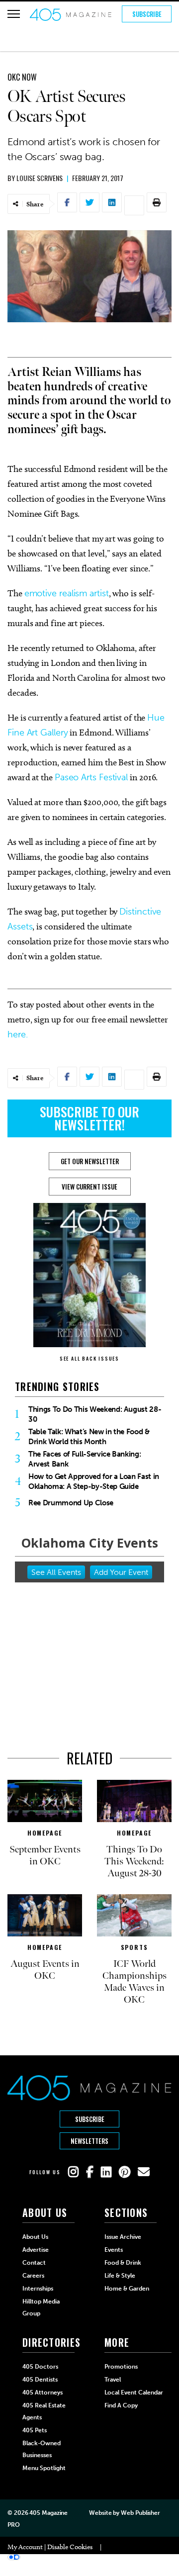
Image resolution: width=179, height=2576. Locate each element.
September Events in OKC (45, 1855)
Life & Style (120, 2276)
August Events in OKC (45, 1970)
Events (114, 2250)
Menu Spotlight (44, 2468)
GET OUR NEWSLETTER (90, 1161)
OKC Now (22, 77)
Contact (34, 2263)
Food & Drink (123, 2263)
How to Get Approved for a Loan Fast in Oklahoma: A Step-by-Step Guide (94, 1481)
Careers (33, 2276)
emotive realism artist (67, 593)
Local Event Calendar (134, 2392)
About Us (35, 2237)
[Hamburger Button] (14, 14)
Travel (113, 2380)
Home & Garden (127, 2289)
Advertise (36, 2250)
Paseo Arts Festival (91, 777)
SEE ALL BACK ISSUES (89, 1358)
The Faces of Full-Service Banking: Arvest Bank (85, 1459)
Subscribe (147, 14)
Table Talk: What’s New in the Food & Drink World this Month (89, 1437)
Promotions (121, 2367)
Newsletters (89, 2141)
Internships (38, 2289)
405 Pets (35, 2430)
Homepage (45, 1833)
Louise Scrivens (40, 178)
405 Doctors (40, 2367)
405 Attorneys (43, 2392)
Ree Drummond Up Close (71, 1503)
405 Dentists (40, 2380)
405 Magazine (48, 2513)
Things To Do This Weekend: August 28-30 (95, 1414)
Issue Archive (123, 2237)
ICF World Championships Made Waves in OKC (134, 1982)
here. (18, 1034)
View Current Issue (89, 1187)
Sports (134, 1947)
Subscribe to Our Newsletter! (89, 1118)
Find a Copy (121, 2405)
